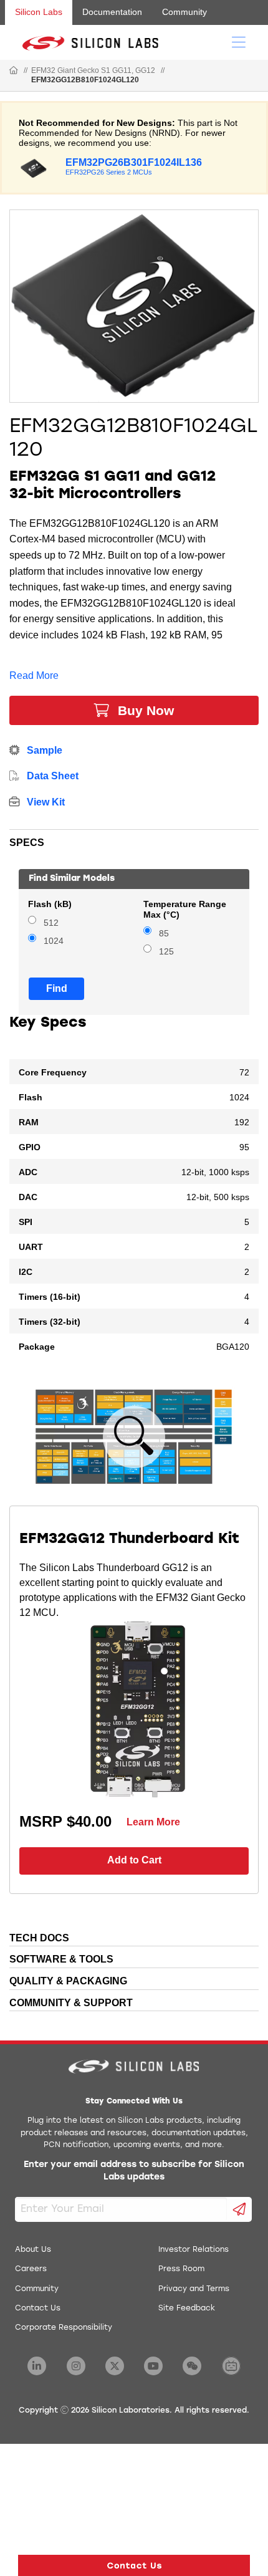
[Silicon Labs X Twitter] (115, 2366)
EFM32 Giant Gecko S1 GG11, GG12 (93, 70)
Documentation (112, 12)
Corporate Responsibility (64, 2328)
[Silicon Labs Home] (14, 71)
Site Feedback (187, 2309)
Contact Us (38, 2309)
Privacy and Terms (194, 2289)
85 (164, 934)
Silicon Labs (39, 12)
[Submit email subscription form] (240, 2209)
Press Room (181, 2269)
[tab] (134, 840)
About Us (33, 2250)
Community (184, 12)
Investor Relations (194, 2250)
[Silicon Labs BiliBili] (231, 2366)
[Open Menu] (239, 41)
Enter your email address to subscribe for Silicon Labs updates (134, 2171)
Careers (31, 2269)
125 (166, 952)
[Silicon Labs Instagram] (76, 2366)
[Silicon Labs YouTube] (153, 2366)
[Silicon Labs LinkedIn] (37, 2366)
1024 (54, 941)
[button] (134, 2565)
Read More (34, 675)
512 (51, 923)
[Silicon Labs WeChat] (192, 2366)
